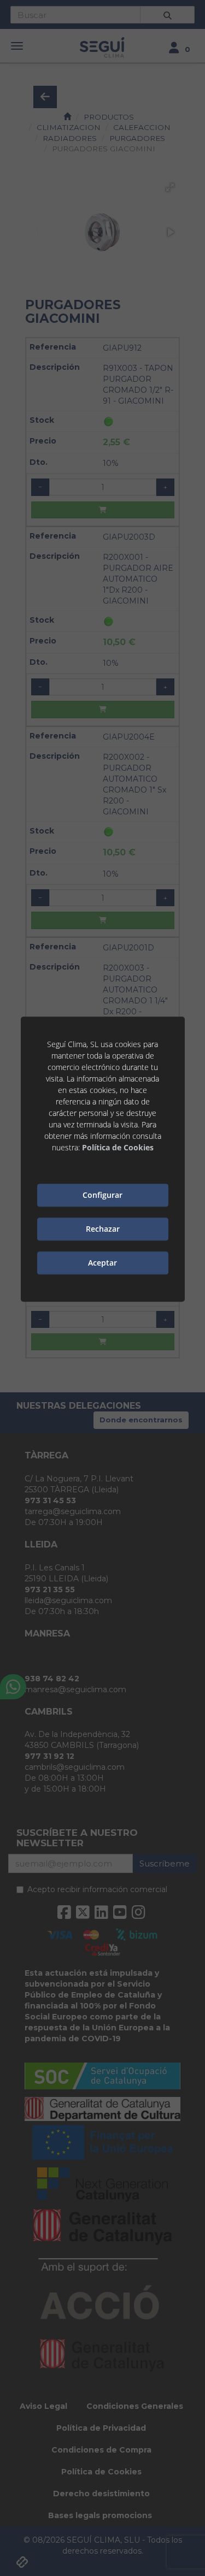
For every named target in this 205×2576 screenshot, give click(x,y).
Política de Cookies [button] (118, 1147)
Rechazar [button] (103, 1229)
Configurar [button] (102, 1195)
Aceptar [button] (102, 1263)
